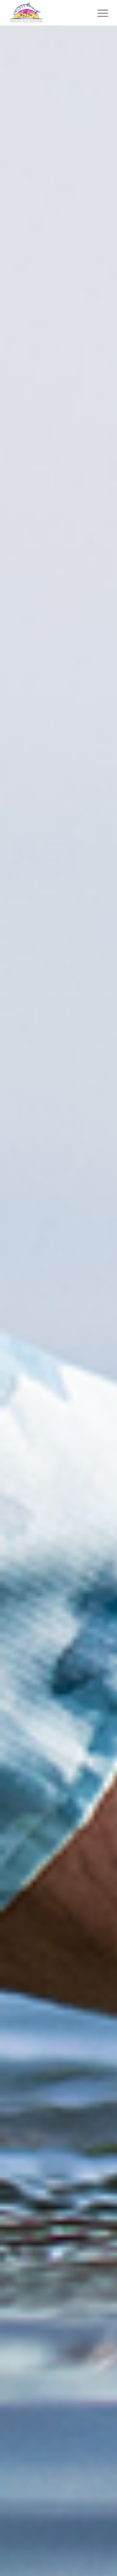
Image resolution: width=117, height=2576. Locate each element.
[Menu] (100, 13)
